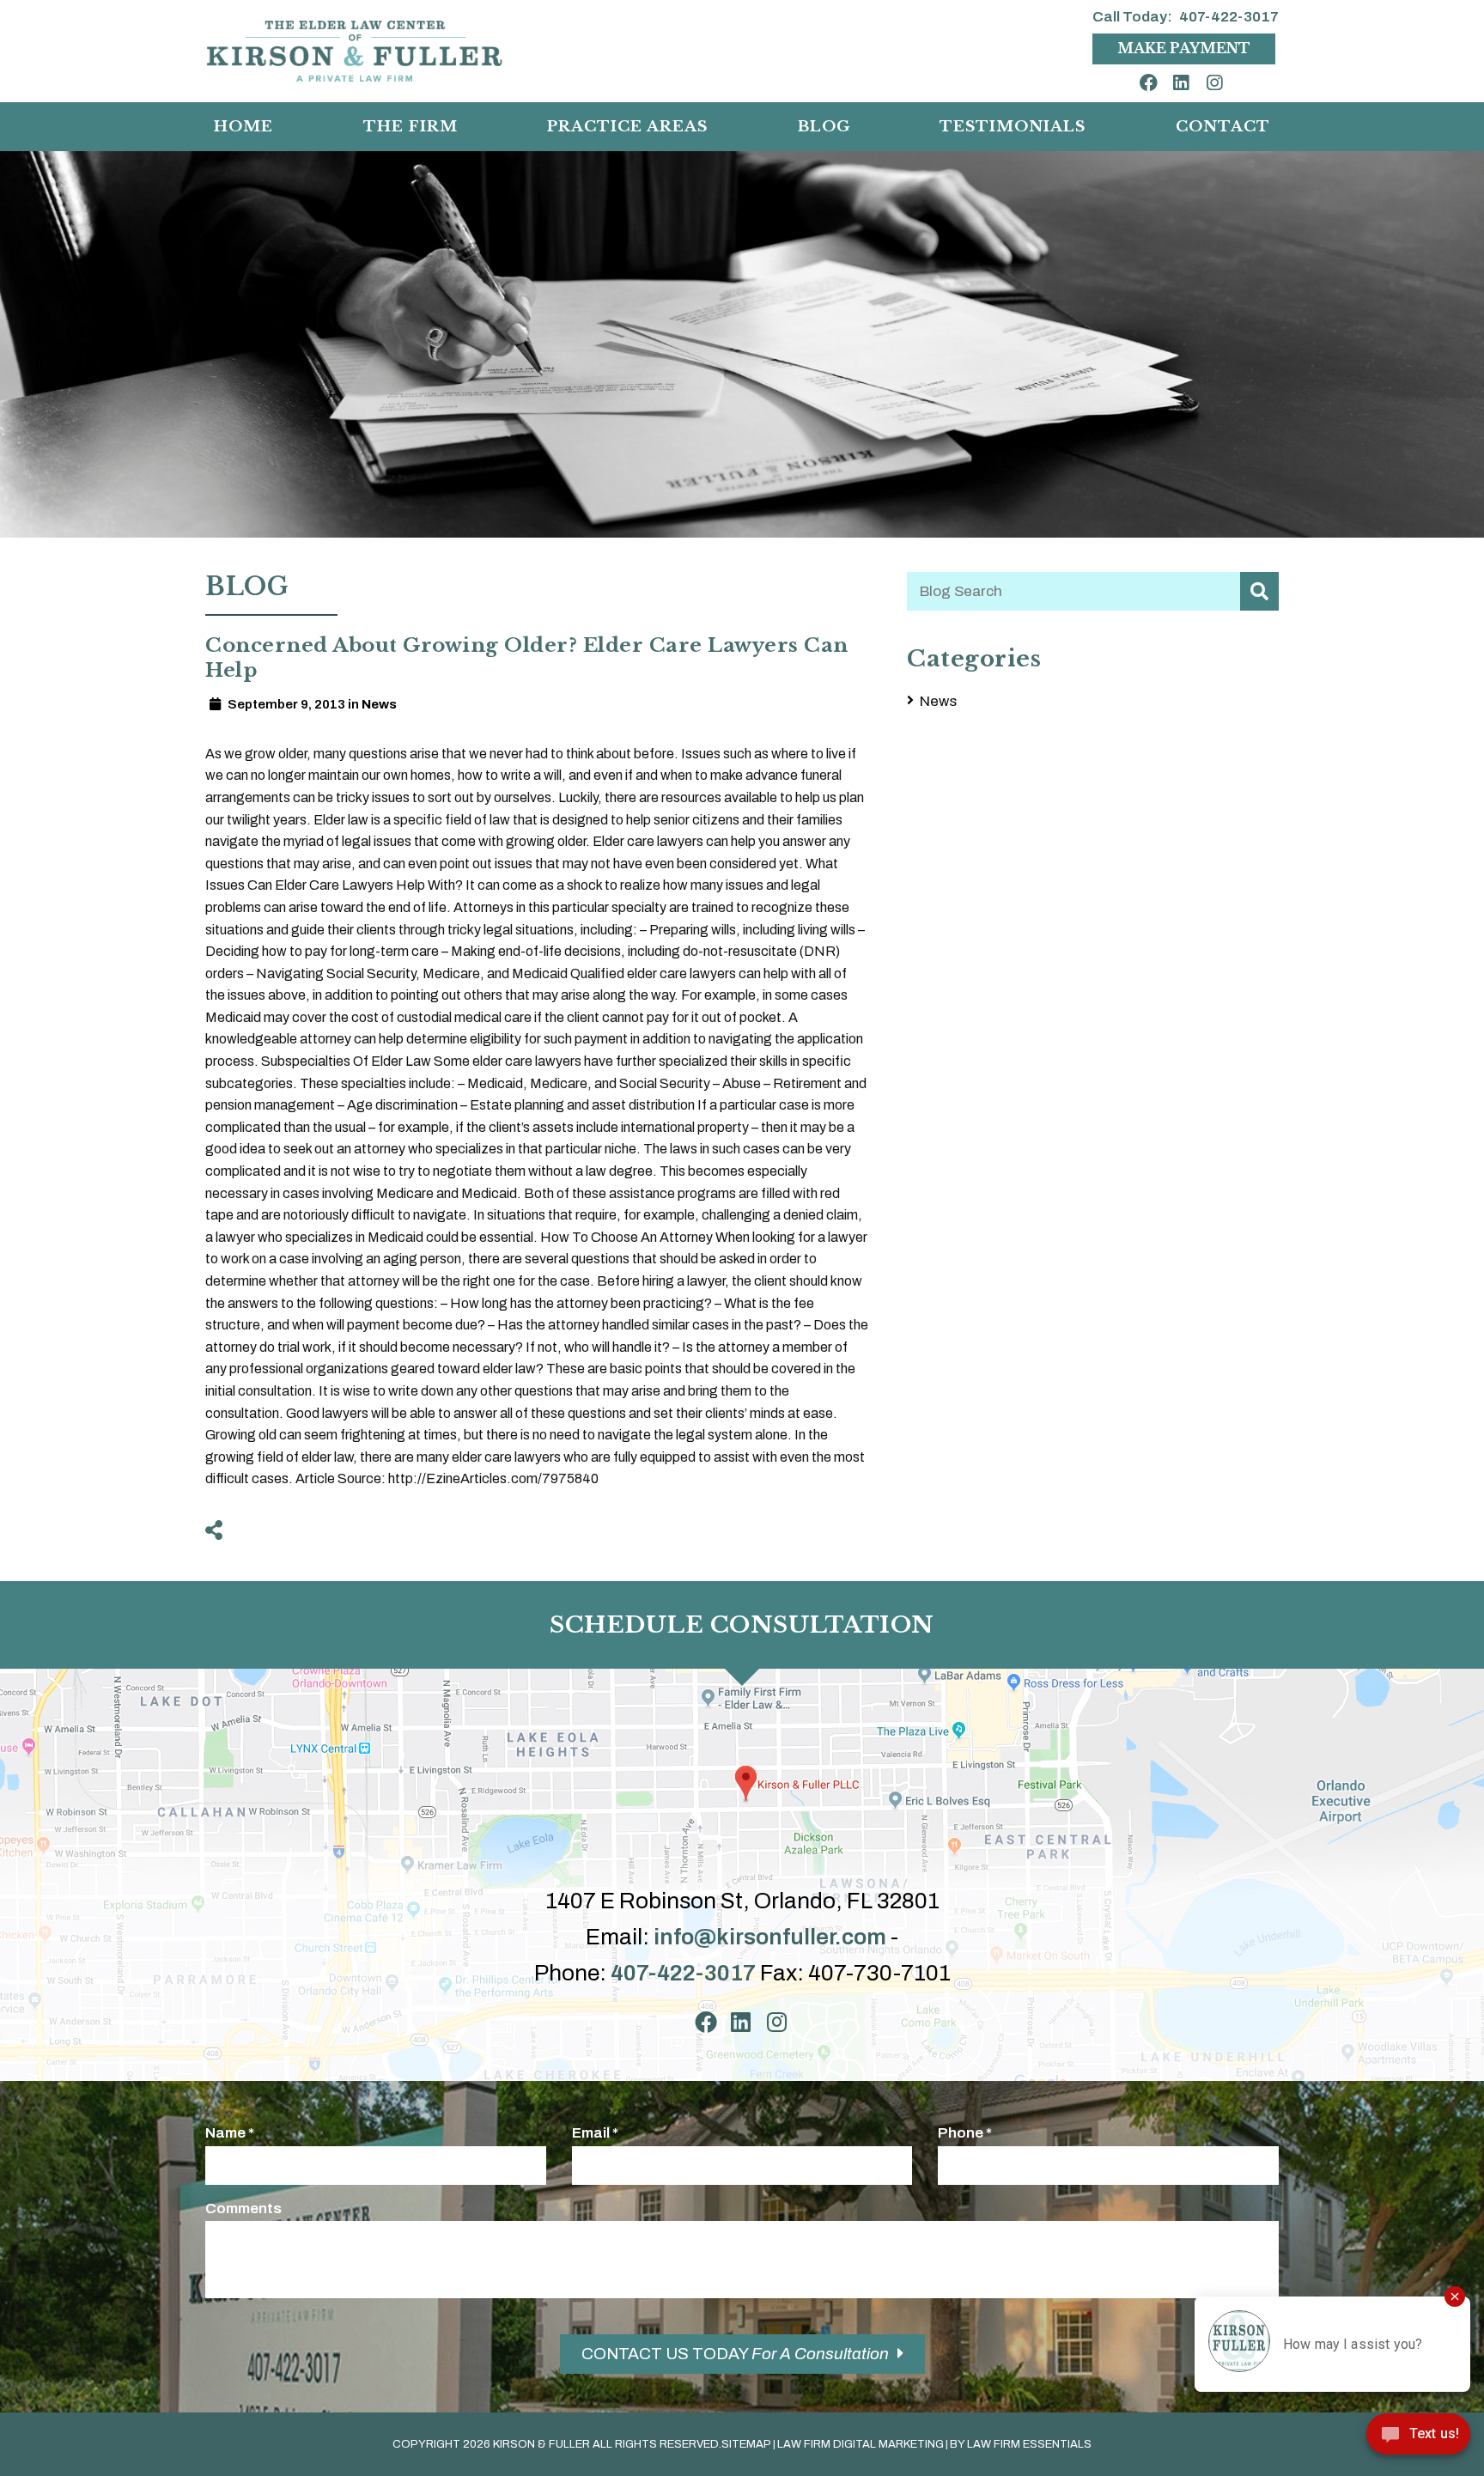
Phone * (965, 2133)
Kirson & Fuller (541, 2444)
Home (243, 126)
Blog (824, 126)
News (938, 701)
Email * (595, 2133)
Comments (243, 2208)
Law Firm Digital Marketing (861, 2444)
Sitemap (746, 2444)
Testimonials (1013, 126)
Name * (230, 2133)
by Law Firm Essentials (1021, 2444)
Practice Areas (627, 126)
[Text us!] (1418, 2439)
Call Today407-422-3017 (1186, 17)
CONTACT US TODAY (735, 2354)
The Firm (411, 126)
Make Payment (1184, 48)
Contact (1223, 126)
